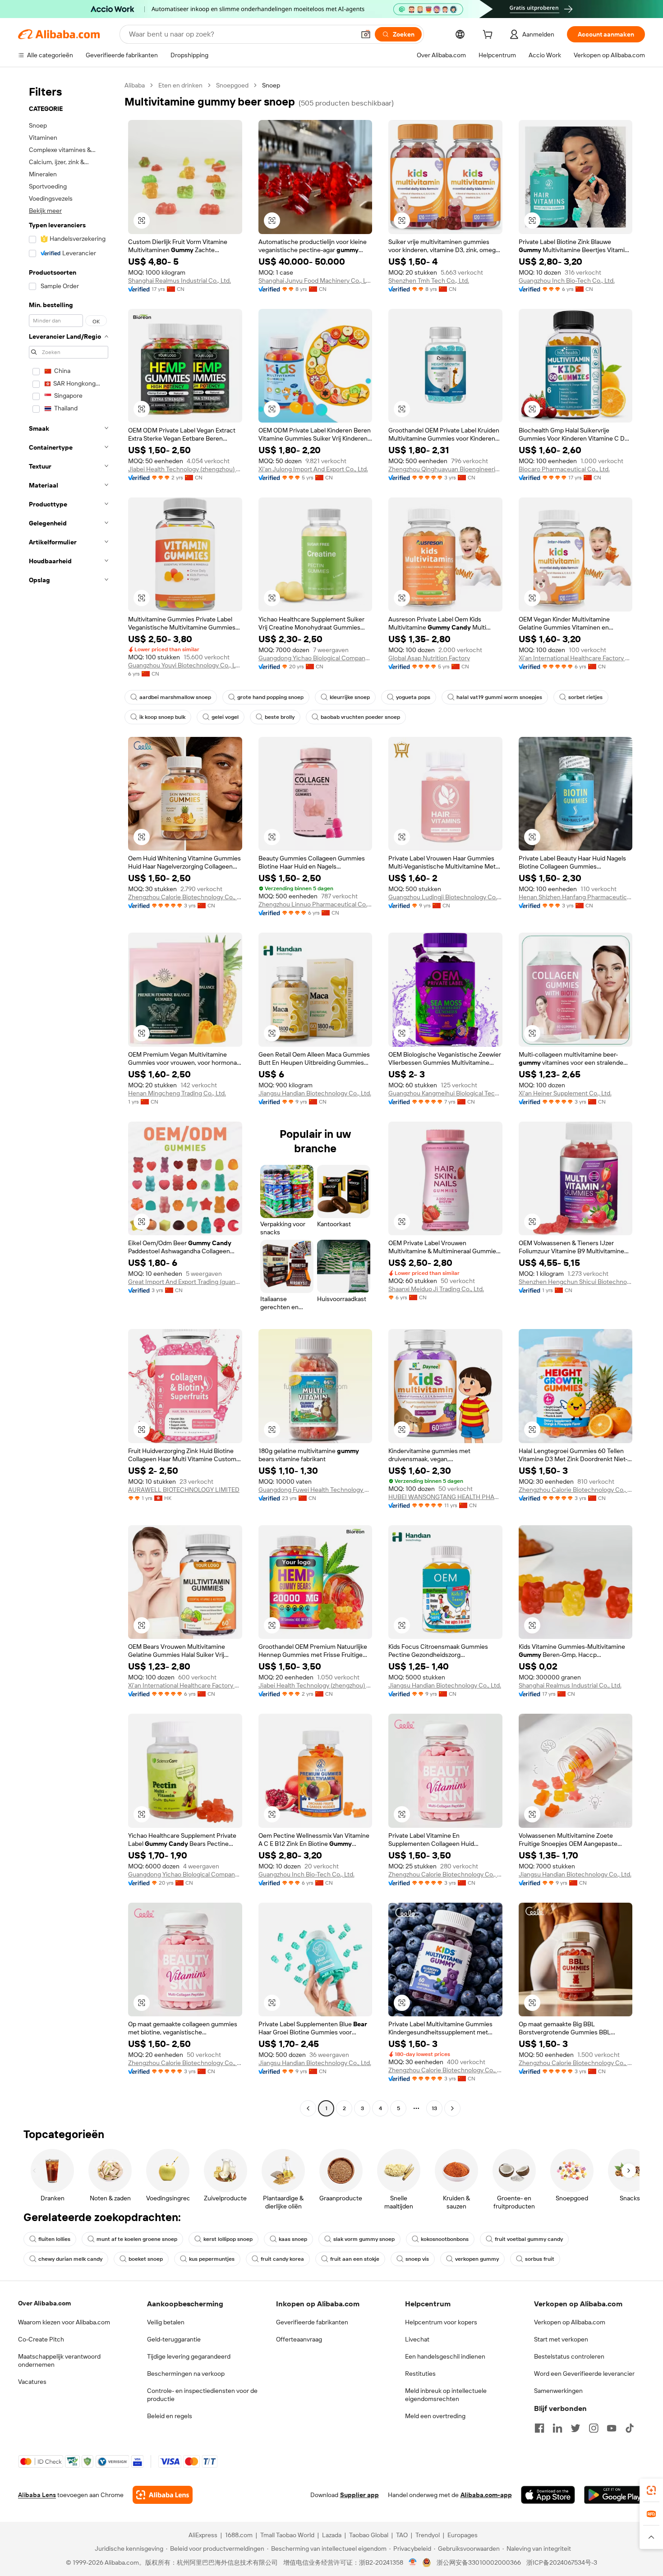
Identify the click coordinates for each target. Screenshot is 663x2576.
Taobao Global (369, 2535)
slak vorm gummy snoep (364, 2239)
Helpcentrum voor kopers (441, 2322)
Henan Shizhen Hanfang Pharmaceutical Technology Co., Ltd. (576, 897)
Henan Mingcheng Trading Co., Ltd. (177, 1093)
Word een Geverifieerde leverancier (584, 2374)
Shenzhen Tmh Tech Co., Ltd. (429, 281)
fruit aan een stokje (355, 2259)
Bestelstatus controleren (569, 2356)
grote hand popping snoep (270, 697)
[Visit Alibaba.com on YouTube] (612, 2428)
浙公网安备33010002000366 (479, 2562)
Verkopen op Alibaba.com (570, 2322)
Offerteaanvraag (299, 2339)
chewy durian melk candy (70, 2259)
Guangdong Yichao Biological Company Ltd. (315, 658)
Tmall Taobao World (287, 2535)
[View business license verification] (413, 2562)
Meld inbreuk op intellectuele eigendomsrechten (446, 2395)
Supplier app (359, 2495)
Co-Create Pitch (41, 2339)
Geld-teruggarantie (174, 2339)
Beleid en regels (170, 2416)
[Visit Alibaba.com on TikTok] (630, 2428)
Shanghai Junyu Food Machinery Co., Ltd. (315, 281)
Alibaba (135, 85)
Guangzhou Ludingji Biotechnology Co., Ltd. (445, 897)
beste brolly (280, 717)
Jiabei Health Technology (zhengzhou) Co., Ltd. (185, 469)
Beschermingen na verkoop (186, 2374)
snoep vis (417, 2259)
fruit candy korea (282, 2259)
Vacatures (32, 2382)
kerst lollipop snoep (228, 2239)
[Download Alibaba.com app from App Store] (548, 2495)
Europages (463, 2535)
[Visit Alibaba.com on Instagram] (594, 2428)
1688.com (239, 2535)
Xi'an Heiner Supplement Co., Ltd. (565, 1093)
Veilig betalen (166, 2322)
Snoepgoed (232, 85)
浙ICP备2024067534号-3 (562, 2562)
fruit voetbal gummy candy (529, 2239)
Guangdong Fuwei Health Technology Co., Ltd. (315, 1490)
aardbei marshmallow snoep (175, 697)
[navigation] (69, 1098)
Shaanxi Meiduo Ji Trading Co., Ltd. (436, 1289)
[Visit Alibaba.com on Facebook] (539, 2428)
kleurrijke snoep (350, 697)
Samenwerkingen (558, 2391)
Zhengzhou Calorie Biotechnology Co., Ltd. (185, 897)
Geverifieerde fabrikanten (312, 2322)
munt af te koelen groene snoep (137, 2239)
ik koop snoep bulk (162, 717)
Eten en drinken (180, 85)
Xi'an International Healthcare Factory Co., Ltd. (576, 658)
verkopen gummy (477, 2259)
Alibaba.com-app (486, 2495)
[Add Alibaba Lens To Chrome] (163, 2495)
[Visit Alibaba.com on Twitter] (576, 2428)
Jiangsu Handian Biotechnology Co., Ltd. (315, 1093)
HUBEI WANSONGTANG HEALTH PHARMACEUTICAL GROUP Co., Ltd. (445, 1497)
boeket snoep (146, 2259)
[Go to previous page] (308, 2108)
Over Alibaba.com (44, 2303)
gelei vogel (225, 717)
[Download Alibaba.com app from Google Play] (615, 2495)
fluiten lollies (54, 2239)
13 (434, 2108)
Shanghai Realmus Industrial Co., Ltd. (180, 281)
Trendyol (428, 2535)
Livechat (417, 2339)
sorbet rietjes (585, 697)
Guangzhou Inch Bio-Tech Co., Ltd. (567, 281)
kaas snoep (293, 2239)
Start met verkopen (561, 2339)
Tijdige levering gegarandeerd (189, 2356)
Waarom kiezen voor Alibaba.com (64, 2322)
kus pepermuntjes (212, 2259)
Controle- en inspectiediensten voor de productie (202, 2395)
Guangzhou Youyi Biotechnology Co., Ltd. (185, 665)
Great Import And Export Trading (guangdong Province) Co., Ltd (185, 1282)
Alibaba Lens (37, 2495)
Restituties (420, 2374)
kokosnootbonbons (445, 2239)
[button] (366, 34)
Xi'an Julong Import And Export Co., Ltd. (313, 469)
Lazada (332, 2535)
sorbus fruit (540, 2259)
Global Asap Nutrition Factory (429, 658)
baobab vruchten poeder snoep (360, 717)
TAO (402, 2535)
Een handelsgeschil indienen (445, 2356)
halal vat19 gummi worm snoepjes (499, 697)
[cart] (489, 36)
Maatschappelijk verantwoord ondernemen (59, 2360)
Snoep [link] (271, 85)
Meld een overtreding (435, 2416)
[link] (651, 2490)
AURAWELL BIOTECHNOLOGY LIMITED (184, 1490)
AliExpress (203, 2535)
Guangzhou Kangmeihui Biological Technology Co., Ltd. (445, 1093)
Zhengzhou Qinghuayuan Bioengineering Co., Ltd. (445, 469)
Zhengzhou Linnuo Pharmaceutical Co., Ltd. (315, 904)
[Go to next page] (452, 2108)
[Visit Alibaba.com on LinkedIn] (557, 2428)
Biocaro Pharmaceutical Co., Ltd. (564, 469)
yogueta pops (413, 697)
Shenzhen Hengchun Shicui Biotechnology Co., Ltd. (576, 1282)
